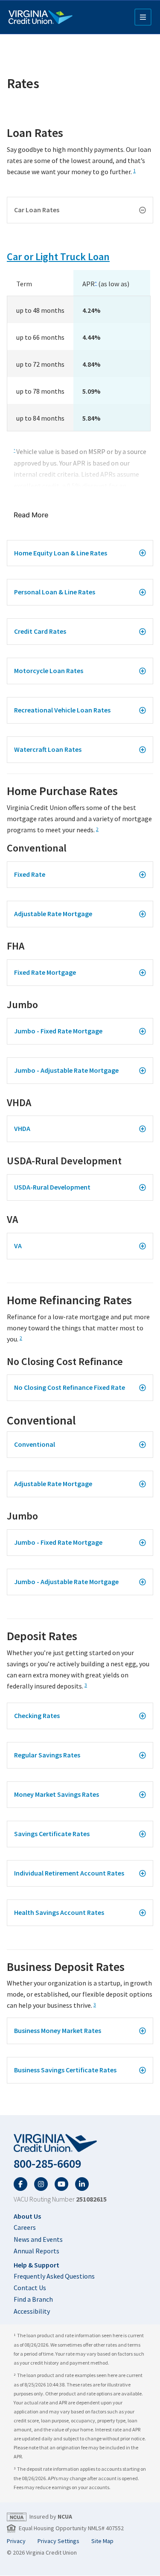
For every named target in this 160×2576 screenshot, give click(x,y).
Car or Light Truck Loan (58, 257)
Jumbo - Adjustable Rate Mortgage (66, 1070)
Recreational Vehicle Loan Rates (62, 710)
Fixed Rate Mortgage (45, 972)
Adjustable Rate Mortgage (53, 914)
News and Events (38, 2239)
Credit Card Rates (40, 631)
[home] (80, 2143)
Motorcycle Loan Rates (49, 671)
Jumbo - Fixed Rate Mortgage (58, 1031)
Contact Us (30, 2288)
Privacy (16, 2541)
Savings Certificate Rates (52, 1834)
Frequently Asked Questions (54, 2276)
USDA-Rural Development (52, 1187)
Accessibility (32, 2311)
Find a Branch (33, 2299)
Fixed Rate (30, 874)
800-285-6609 (47, 2164)
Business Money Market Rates (58, 2030)
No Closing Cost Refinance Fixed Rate (70, 1387)
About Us (27, 2216)
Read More (31, 515)
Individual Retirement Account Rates (69, 1873)
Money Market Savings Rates (57, 1794)
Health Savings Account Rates (59, 1912)
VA (18, 1246)
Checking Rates (37, 1715)
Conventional (35, 1444)
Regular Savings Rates (47, 1755)
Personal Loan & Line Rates (55, 592)
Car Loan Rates (37, 210)
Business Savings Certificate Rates (65, 2070)
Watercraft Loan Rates (48, 749)
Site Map (102, 2541)
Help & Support (36, 2265)
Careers (25, 2227)
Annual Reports (36, 2251)
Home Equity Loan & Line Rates (61, 553)
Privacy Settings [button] (58, 2541)
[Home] (41, 17)
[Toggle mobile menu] (143, 17)
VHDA (22, 1128)
